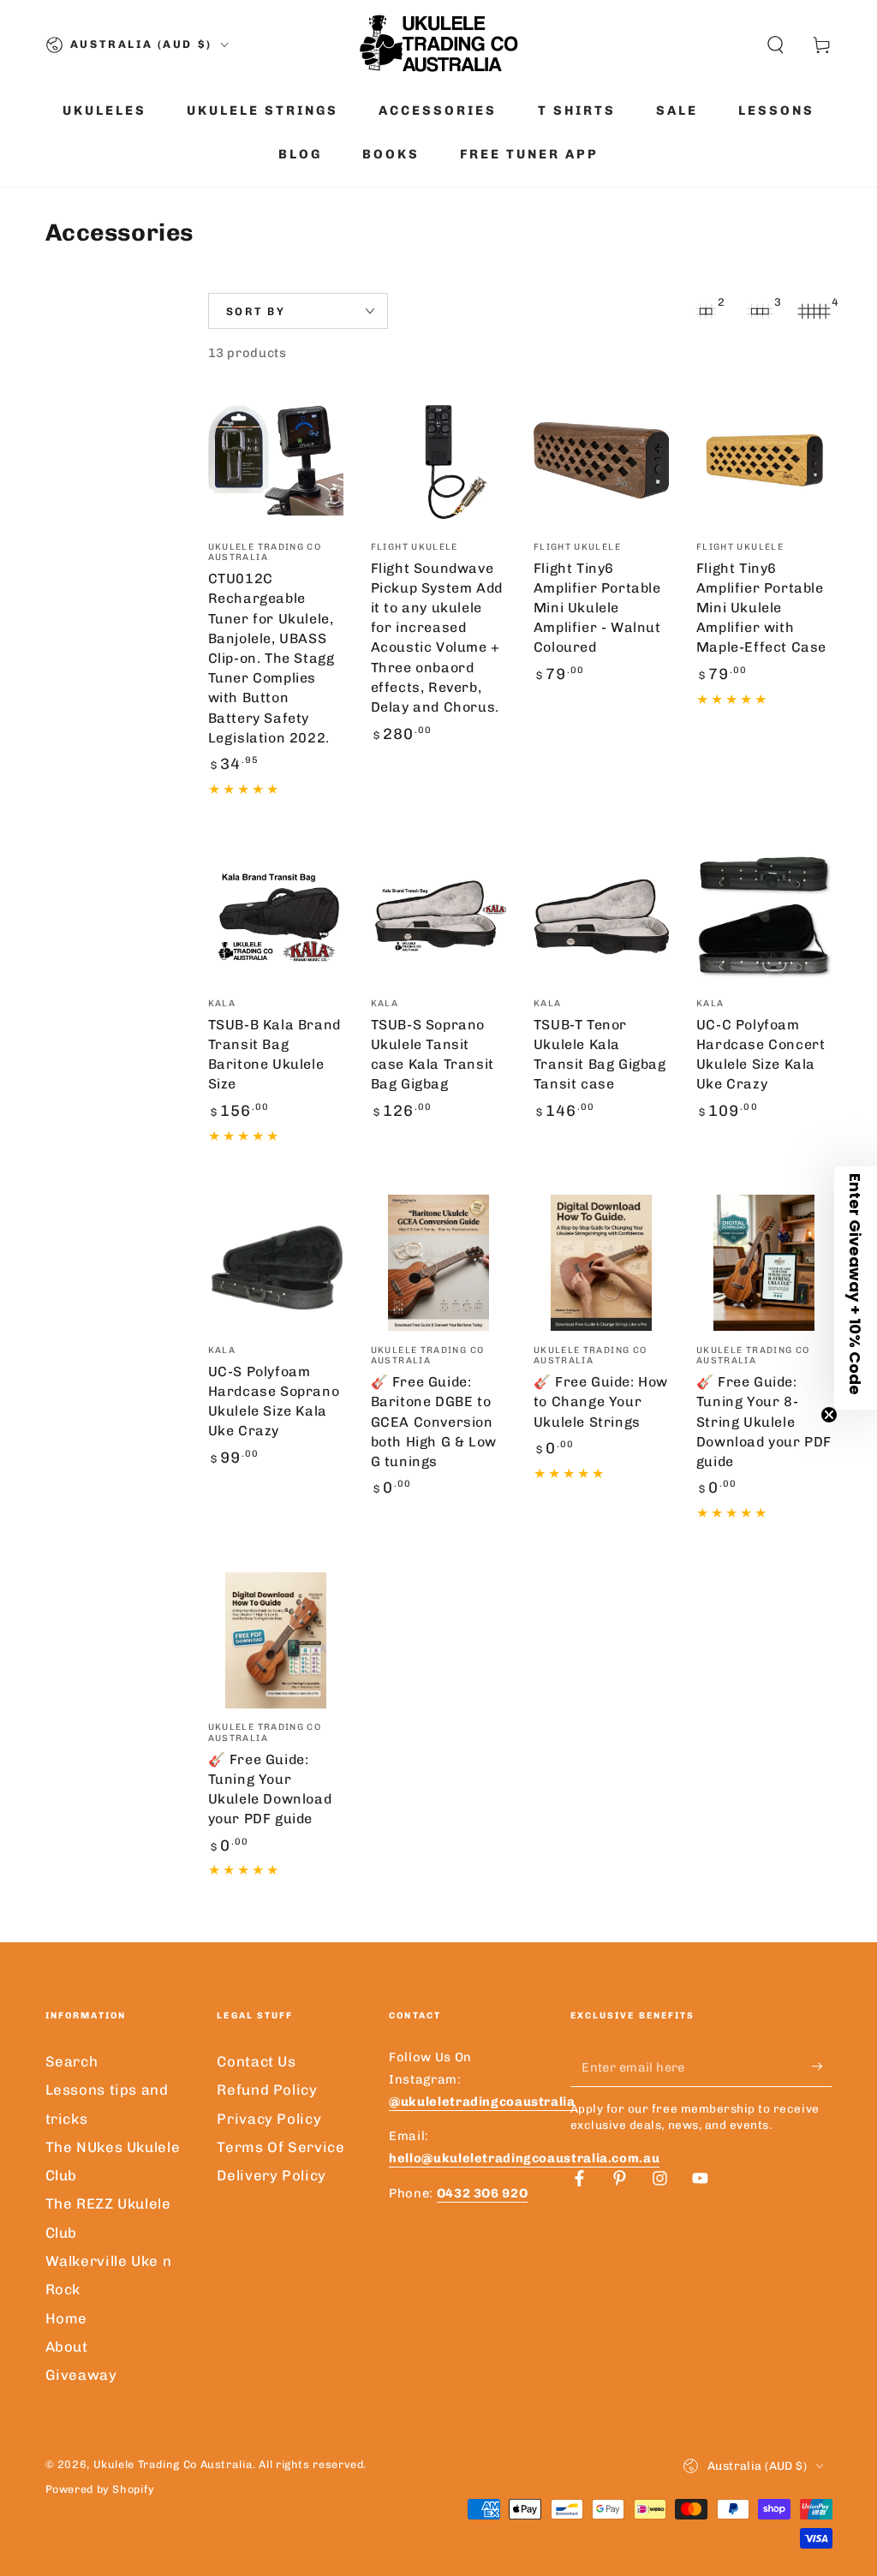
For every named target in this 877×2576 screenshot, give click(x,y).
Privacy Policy (269, 2119)
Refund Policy (267, 2090)
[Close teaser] (829, 1415)
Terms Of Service (280, 2147)
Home (67, 2318)
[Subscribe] (821, 2066)
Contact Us (256, 2061)
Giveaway (81, 2375)
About (67, 2346)
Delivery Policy (271, 2175)
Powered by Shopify (100, 2489)
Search (72, 2061)
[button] (776, 45)
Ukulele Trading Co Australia (173, 2464)
